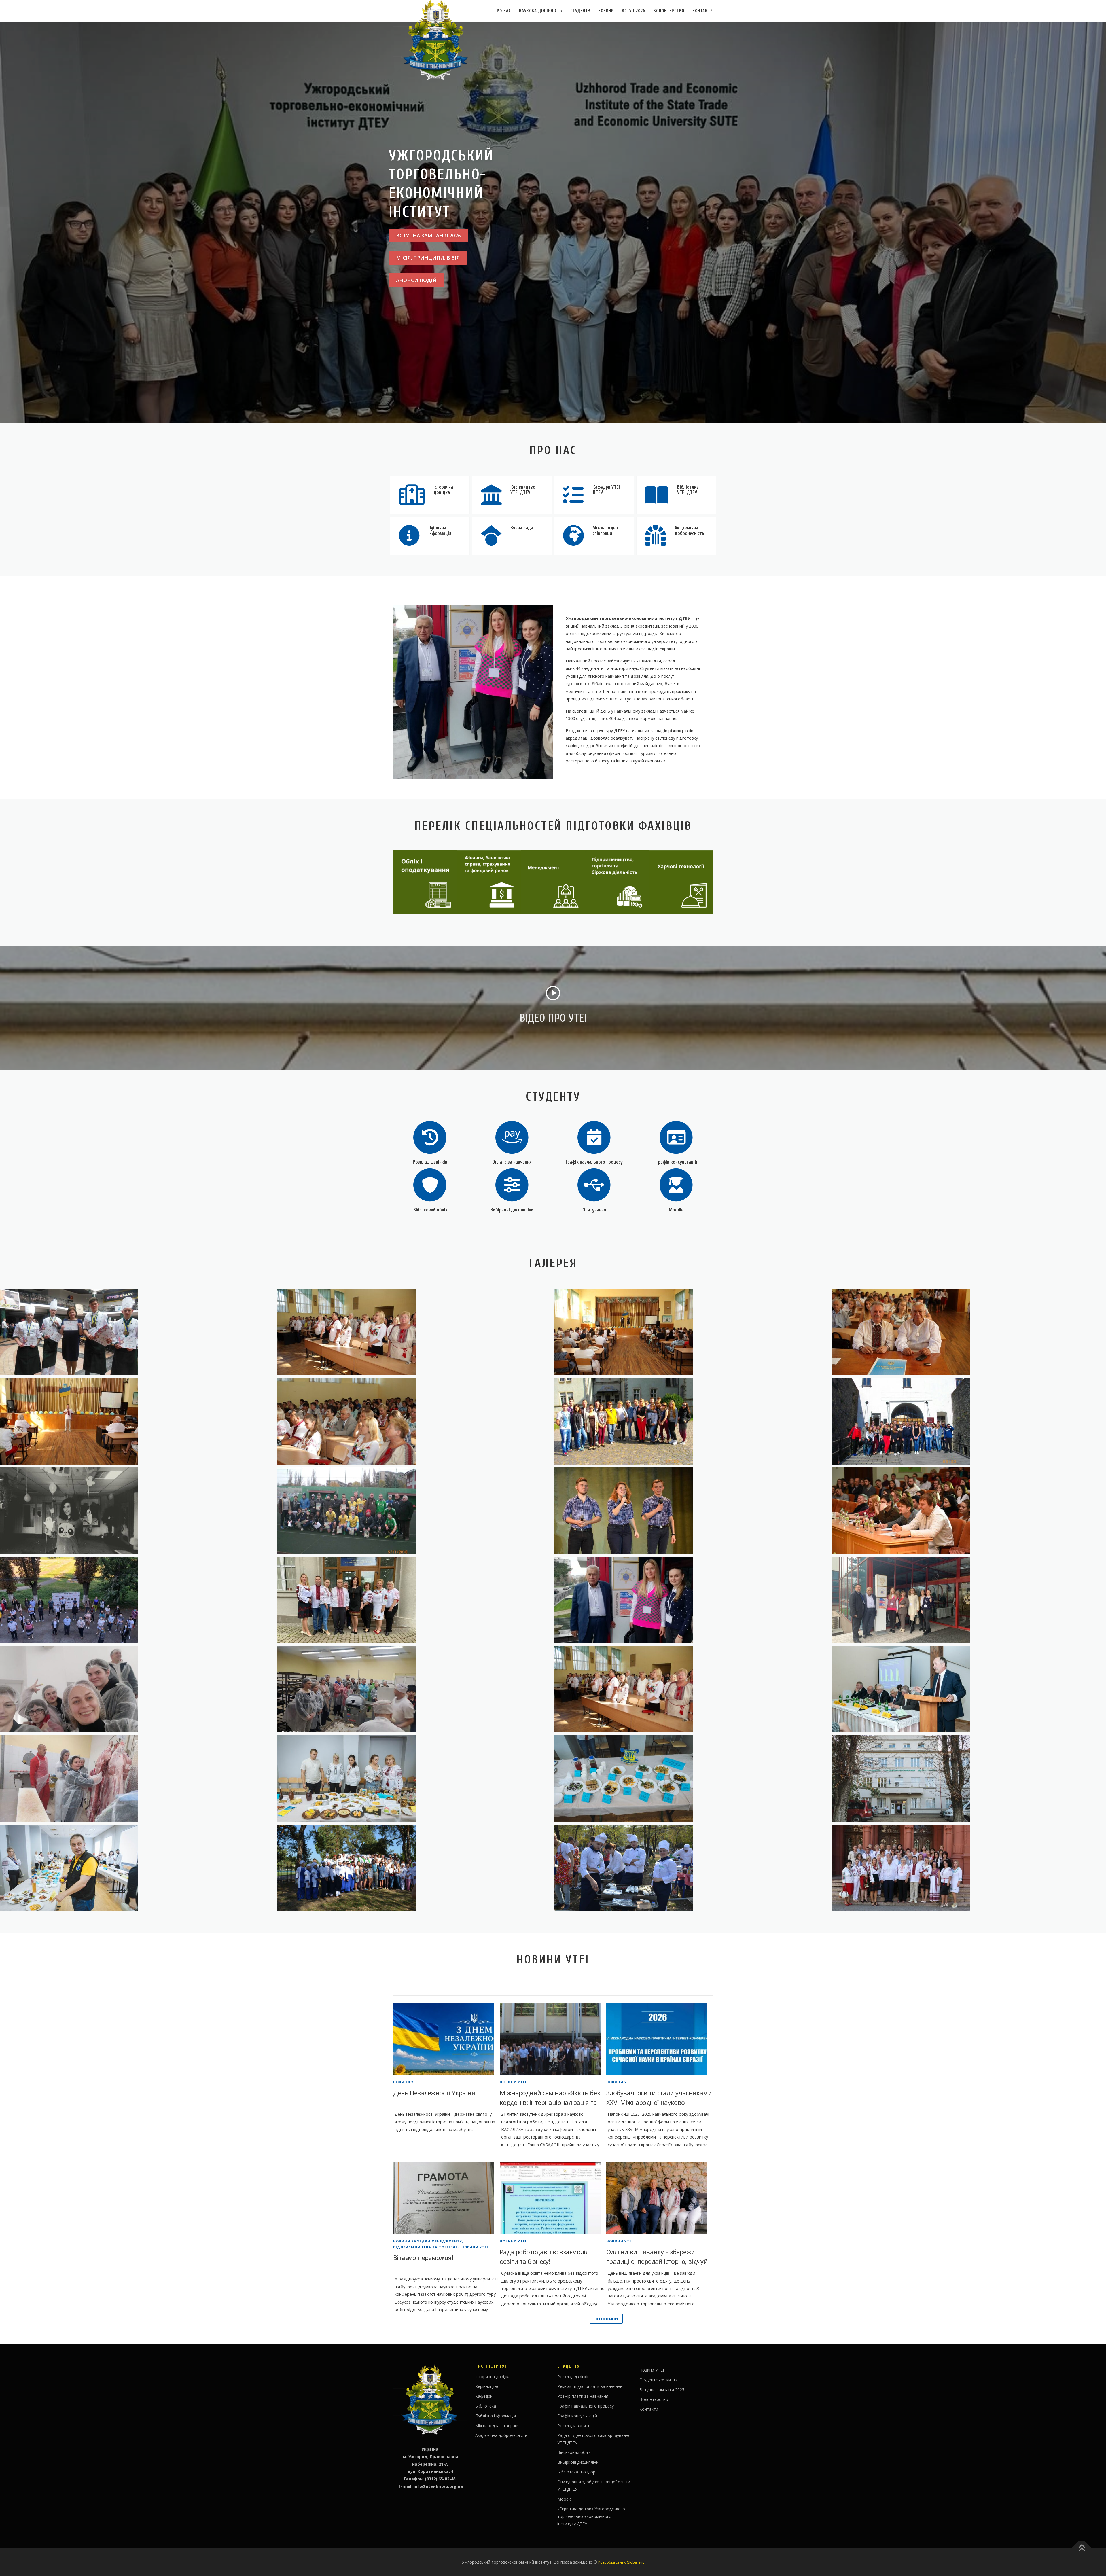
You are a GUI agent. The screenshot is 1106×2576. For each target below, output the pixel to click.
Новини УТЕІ (407, 2082)
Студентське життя (659, 2380)
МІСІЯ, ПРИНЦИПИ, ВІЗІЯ (428, 258)
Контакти (703, 11)
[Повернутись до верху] (1082, 2548)
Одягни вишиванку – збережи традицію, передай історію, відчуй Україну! (657, 2261)
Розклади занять (574, 2426)
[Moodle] (676, 1184)
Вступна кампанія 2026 (428, 235)
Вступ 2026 (634, 11)
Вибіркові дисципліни (512, 1210)
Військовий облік (430, 1210)
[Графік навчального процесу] (594, 1137)
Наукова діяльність (541, 11)
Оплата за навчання (512, 1162)
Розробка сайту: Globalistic (621, 2562)
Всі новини (606, 2319)
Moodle (676, 1210)
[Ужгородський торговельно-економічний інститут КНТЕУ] (415, 1332)
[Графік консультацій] (676, 1137)
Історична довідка (493, 2377)
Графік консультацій (676, 1162)
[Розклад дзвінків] (430, 1137)
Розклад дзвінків (430, 1162)
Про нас (503, 11)
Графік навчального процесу (594, 1162)
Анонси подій (416, 280)
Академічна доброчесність (501, 2435)
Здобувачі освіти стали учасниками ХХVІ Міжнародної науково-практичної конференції (659, 2102)
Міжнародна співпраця (497, 2426)
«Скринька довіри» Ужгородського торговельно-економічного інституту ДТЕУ (591, 2516)
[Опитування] (594, 1184)
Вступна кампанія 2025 (662, 2390)
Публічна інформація (496, 2416)
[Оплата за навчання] (512, 1137)
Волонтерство (669, 11)
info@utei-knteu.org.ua (438, 2486)
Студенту (580, 11)
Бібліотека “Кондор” (577, 2472)
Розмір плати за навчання (583, 2396)
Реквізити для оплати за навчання (591, 2386)
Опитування (594, 1210)
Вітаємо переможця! (423, 2257)
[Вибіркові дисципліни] (512, 1184)
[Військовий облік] (430, 1184)
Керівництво (487, 2386)
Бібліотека (486, 2406)
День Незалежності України (434, 2093)
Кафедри (484, 2396)
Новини (606, 11)
